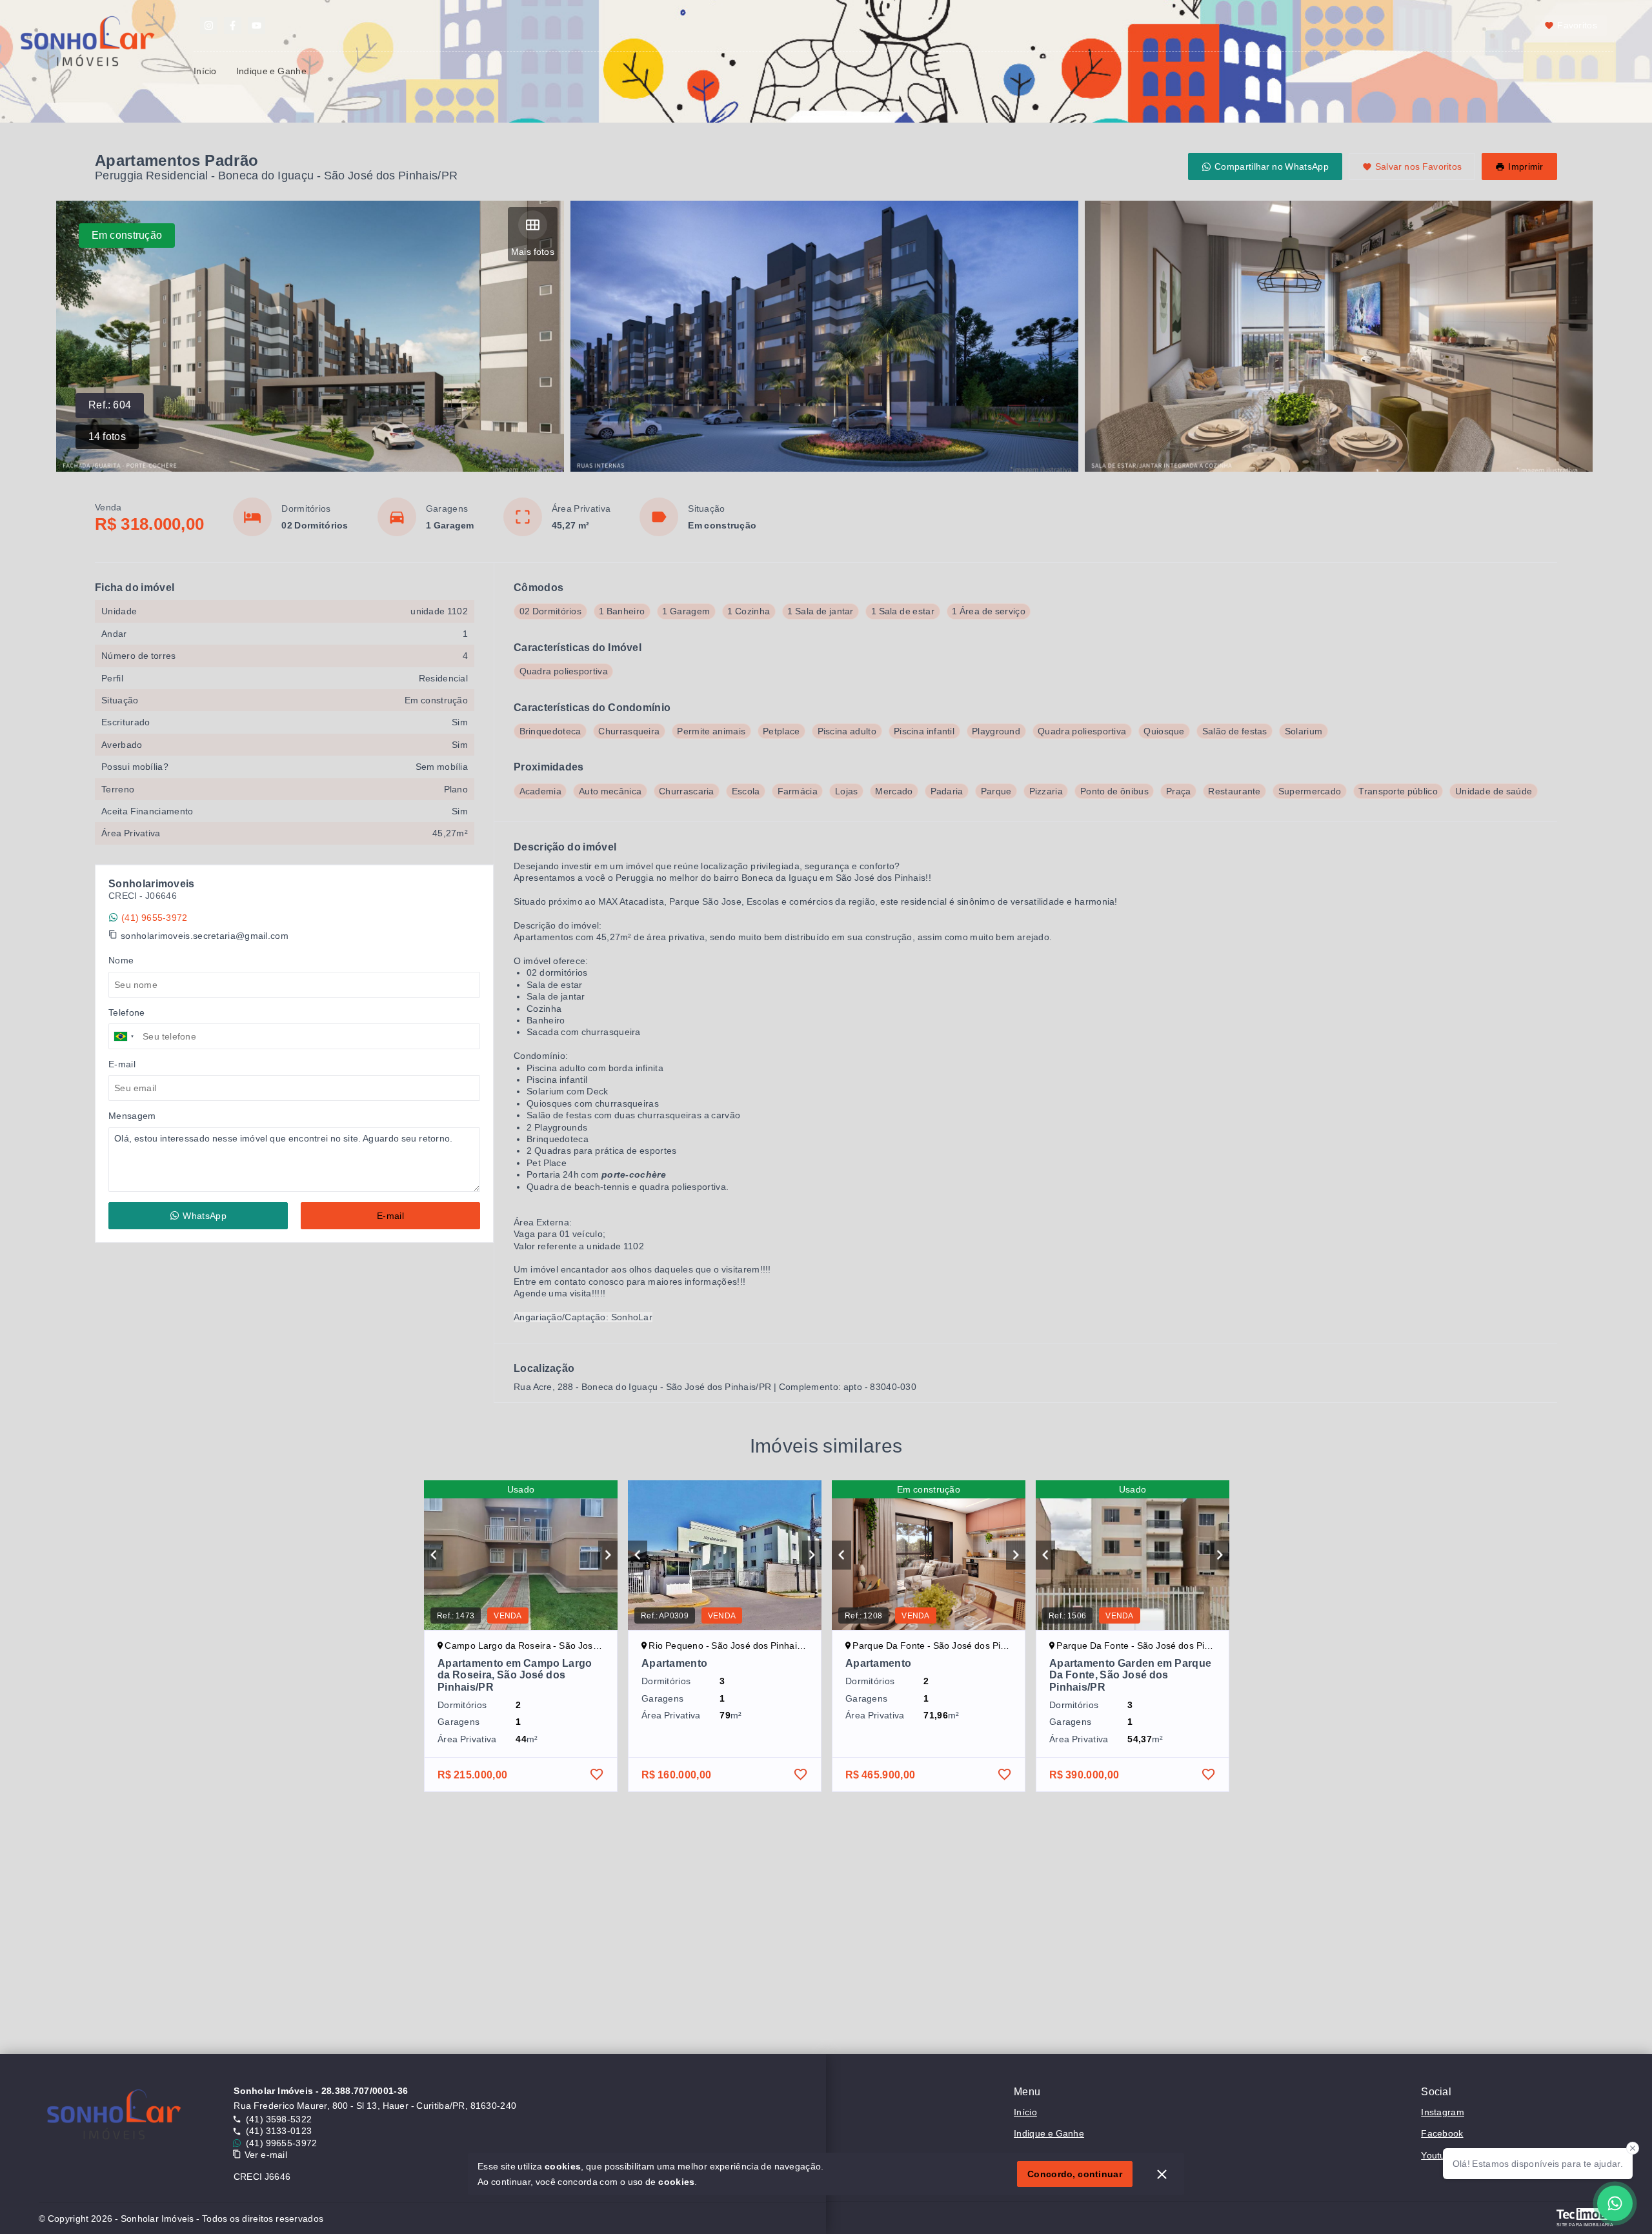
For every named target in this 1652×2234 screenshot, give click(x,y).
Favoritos (1577, 25)
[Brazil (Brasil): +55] (124, 1036)
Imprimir (1526, 166)
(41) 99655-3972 (282, 2143)
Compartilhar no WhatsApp (1272, 166)
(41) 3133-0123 (279, 2131)
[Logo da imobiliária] (114, 2118)
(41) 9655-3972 (154, 918)
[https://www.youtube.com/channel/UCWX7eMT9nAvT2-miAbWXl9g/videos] (257, 25)
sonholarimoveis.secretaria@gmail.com (205, 936)
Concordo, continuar (1075, 2174)
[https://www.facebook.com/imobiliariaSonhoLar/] (233, 25)
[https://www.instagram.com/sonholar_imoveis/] (209, 25)
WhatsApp (204, 1216)
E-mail (390, 1216)
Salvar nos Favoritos (1419, 166)
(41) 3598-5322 (279, 2119)
